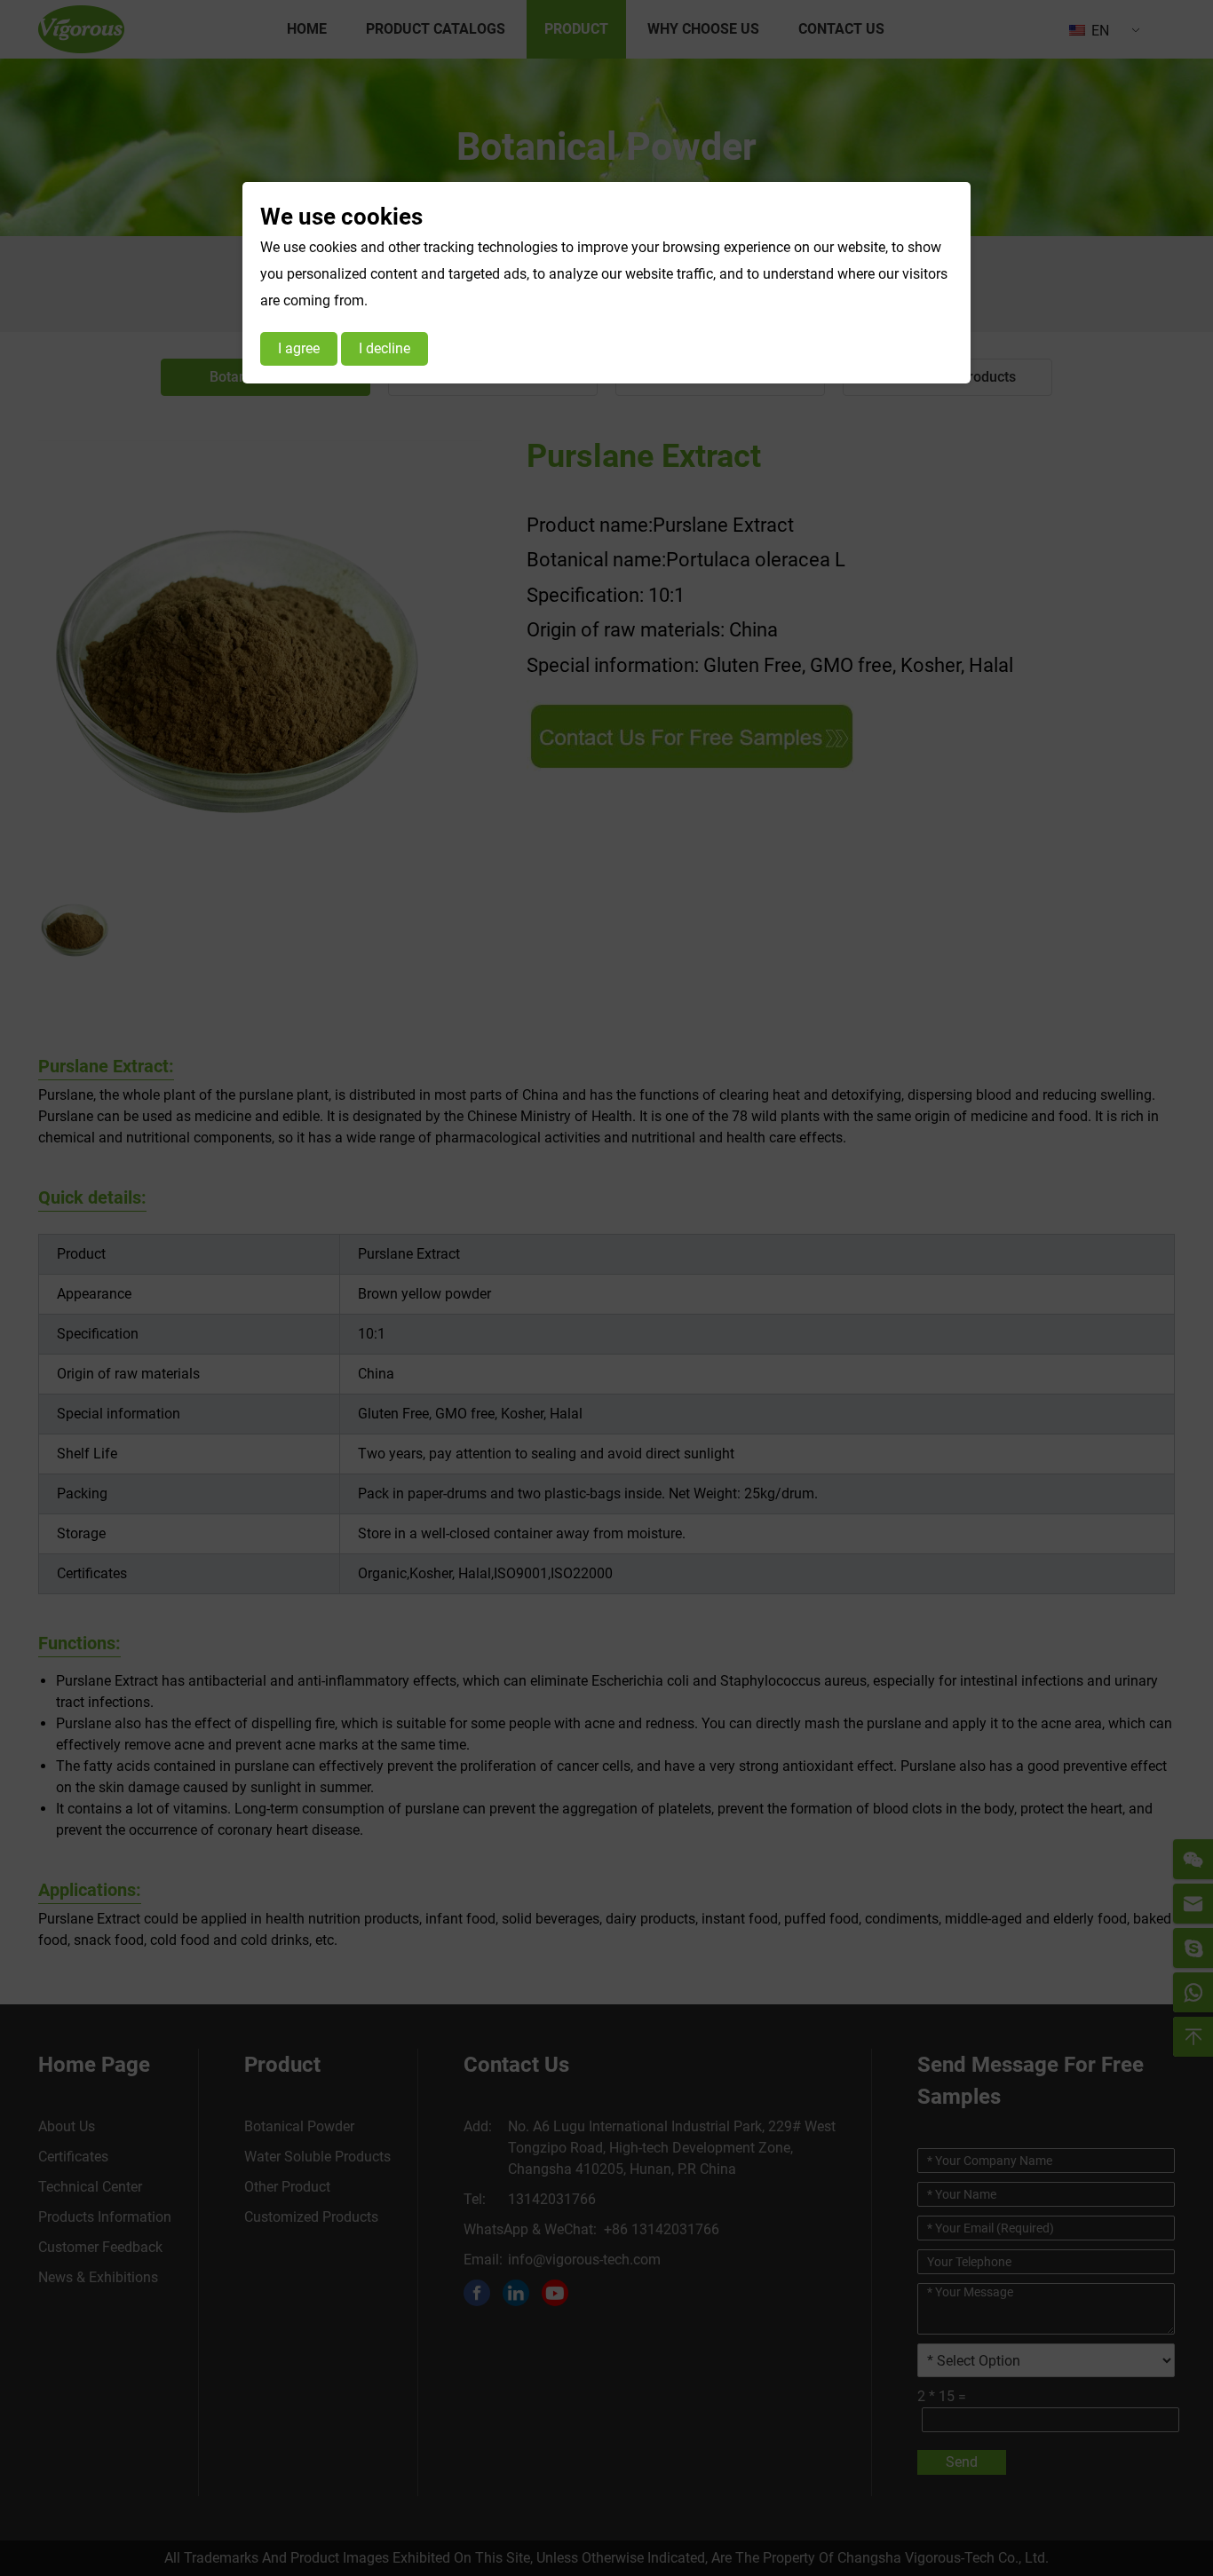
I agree (299, 348)
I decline (385, 348)
